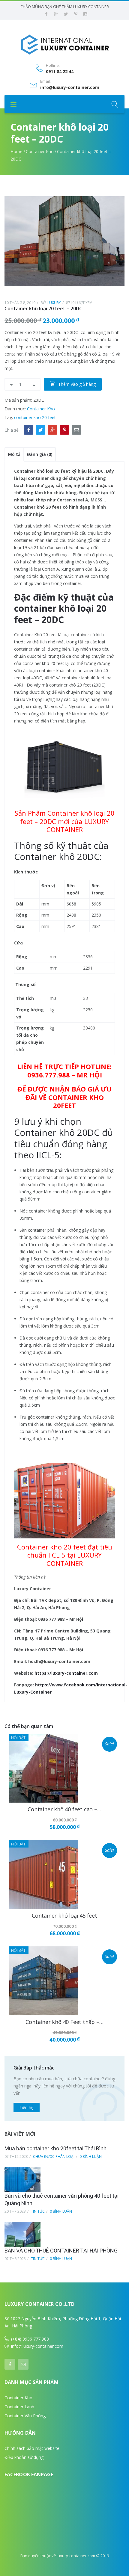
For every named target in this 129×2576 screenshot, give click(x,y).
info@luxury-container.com (70, 87)
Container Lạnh (19, 2407)
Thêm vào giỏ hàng (77, 384)
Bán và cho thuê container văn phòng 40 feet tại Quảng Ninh (61, 2200)
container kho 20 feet (35, 417)
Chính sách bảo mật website (32, 2448)
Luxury (54, 303)
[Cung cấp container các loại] (64, 44)
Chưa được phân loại (54, 2157)
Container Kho (40, 151)
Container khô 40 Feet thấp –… (64, 2022)
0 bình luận (91, 2157)
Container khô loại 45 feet (64, 1916)
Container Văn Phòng (25, 2416)
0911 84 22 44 (60, 72)
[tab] (14, 454)
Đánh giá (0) (40, 454)
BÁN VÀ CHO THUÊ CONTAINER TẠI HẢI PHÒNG (61, 2251)
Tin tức (38, 2211)
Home (16, 151)
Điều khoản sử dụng (24, 2457)
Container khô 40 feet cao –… (64, 1809)
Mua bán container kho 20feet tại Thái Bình (55, 2149)
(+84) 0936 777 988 (30, 2339)
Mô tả (14, 454)
